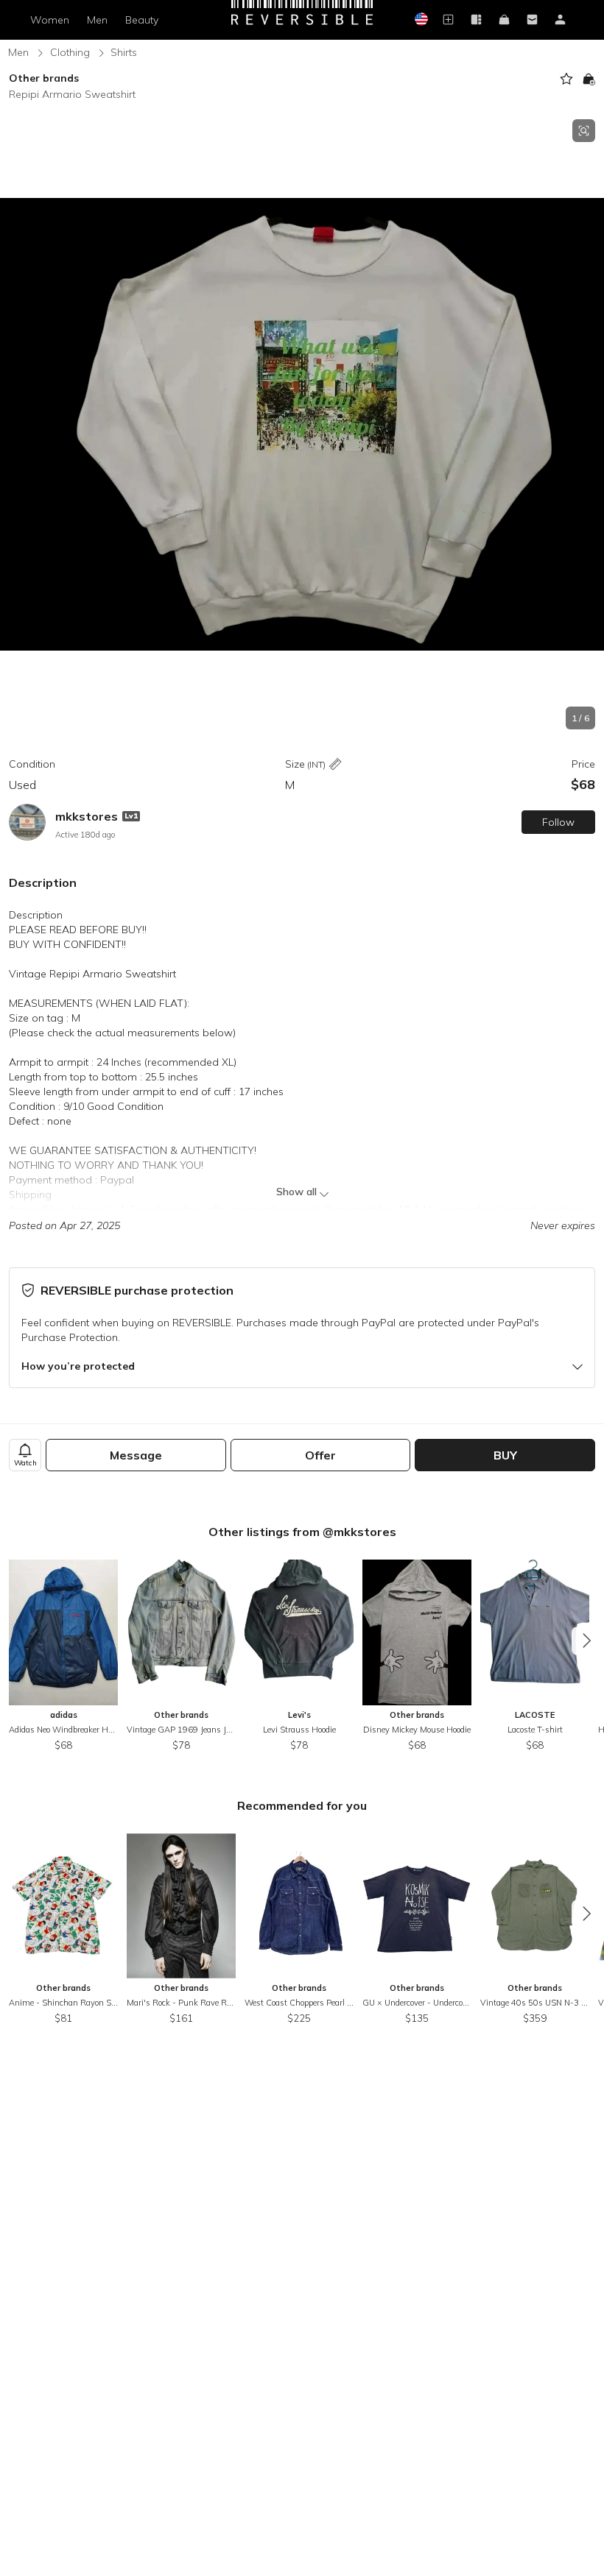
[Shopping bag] (504, 20)
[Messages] (532, 20)
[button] (302, 424)
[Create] (448, 20)
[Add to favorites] (566, 79)
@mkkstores (359, 1532)
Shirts (124, 52)
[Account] (560, 20)
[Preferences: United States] (420, 20)
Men (97, 20)
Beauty (142, 20)
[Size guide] (335, 765)
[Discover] (476, 20)
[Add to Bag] (589, 79)
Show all (296, 1192)
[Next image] (589, 425)
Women (50, 20)
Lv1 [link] (131, 816)
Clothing (70, 52)
